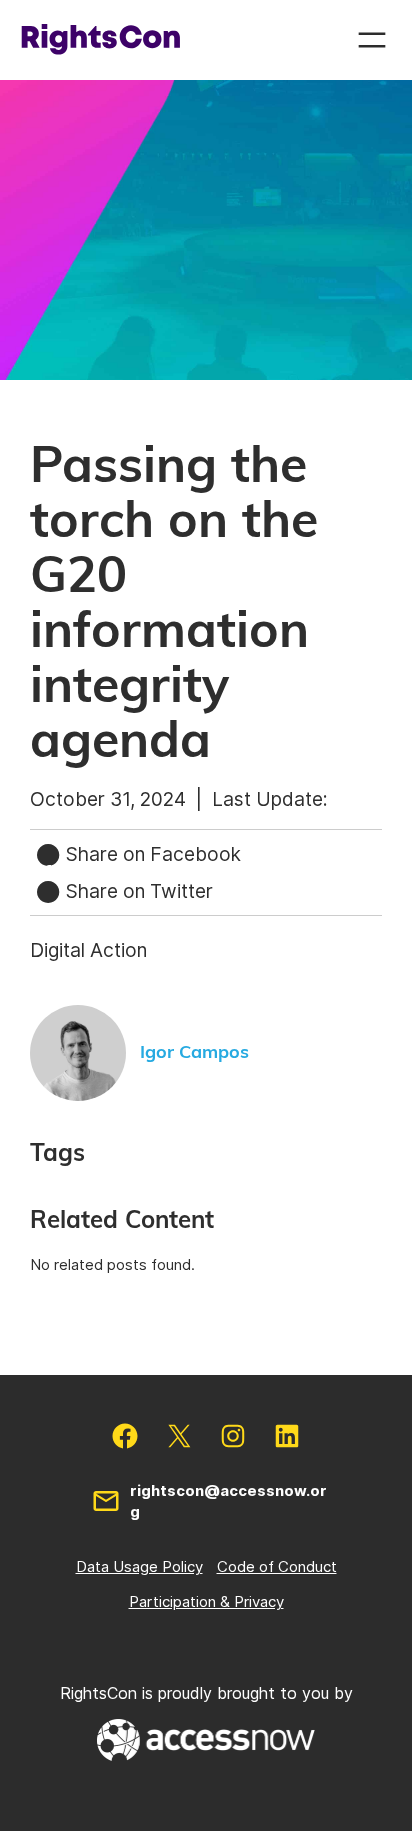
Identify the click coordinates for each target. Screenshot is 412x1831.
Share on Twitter (137, 891)
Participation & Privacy (206, 1601)
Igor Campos (194, 1053)
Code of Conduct (277, 1566)
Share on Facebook (151, 854)
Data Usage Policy (139, 1566)
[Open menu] (372, 40)
